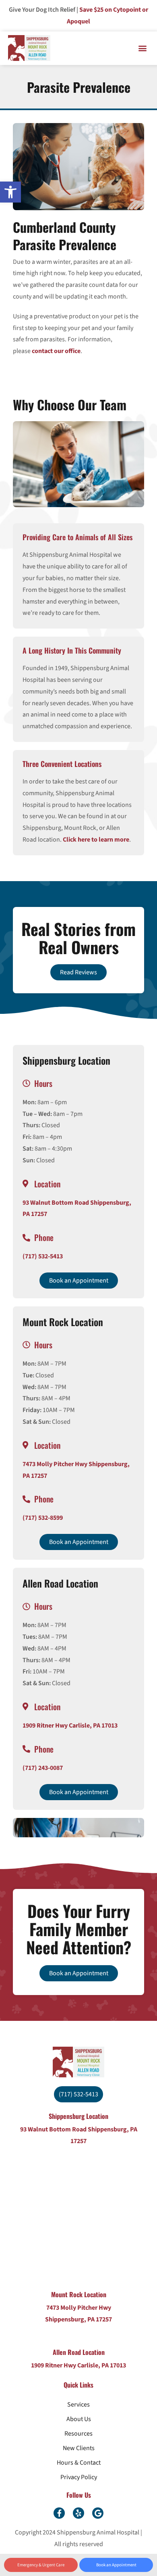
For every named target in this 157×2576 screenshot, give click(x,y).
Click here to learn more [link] (96, 840)
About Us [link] (79, 2419)
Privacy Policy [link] (79, 2477)
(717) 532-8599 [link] (43, 1518)
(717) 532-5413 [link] (43, 1256)
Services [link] (78, 2405)
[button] (142, 48)
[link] (10, 192)
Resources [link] (78, 2434)
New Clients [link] (79, 2448)
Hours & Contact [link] (79, 2463)
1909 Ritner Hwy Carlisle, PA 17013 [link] (70, 1726)
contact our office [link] (56, 351)
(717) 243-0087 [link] (43, 1768)
